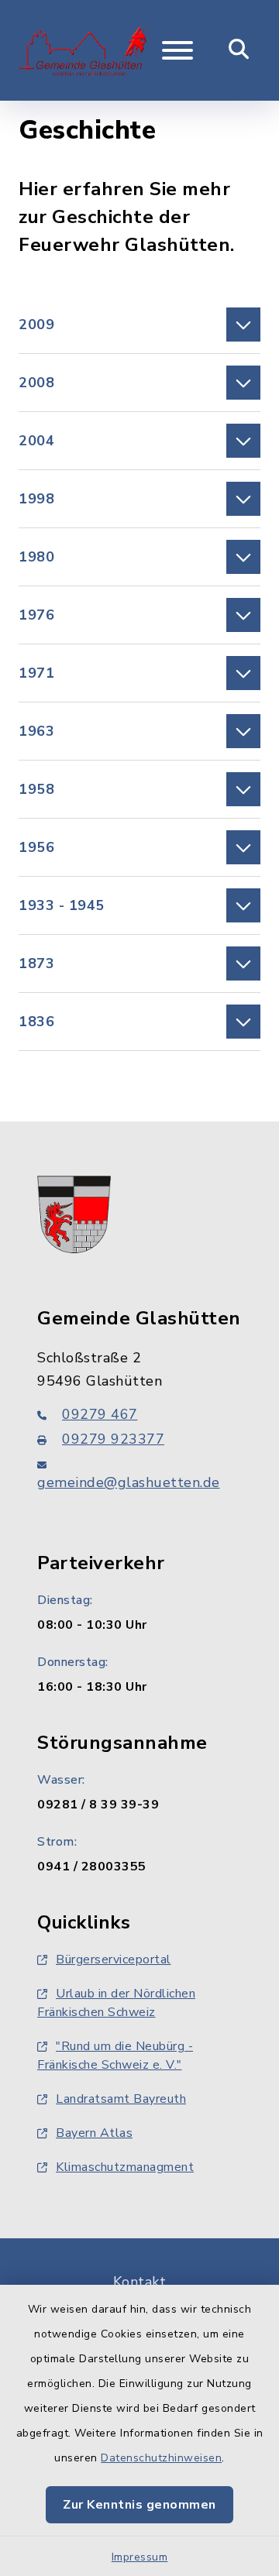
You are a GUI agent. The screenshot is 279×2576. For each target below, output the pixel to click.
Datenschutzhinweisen (161, 2458)
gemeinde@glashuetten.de (129, 1482)
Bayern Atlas (94, 2133)
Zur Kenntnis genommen (139, 2505)
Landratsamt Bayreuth (121, 2099)
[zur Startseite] (84, 50)
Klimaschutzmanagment (125, 2167)
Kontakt (140, 2282)
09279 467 (100, 1414)
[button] (139, 325)
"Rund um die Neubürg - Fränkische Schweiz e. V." (115, 2056)
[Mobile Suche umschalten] (239, 50)
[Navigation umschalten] (177, 50)
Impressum (140, 2557)
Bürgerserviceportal (114, 1959)
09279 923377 (113, 1439)
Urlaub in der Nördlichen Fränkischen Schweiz (116, 2003)
